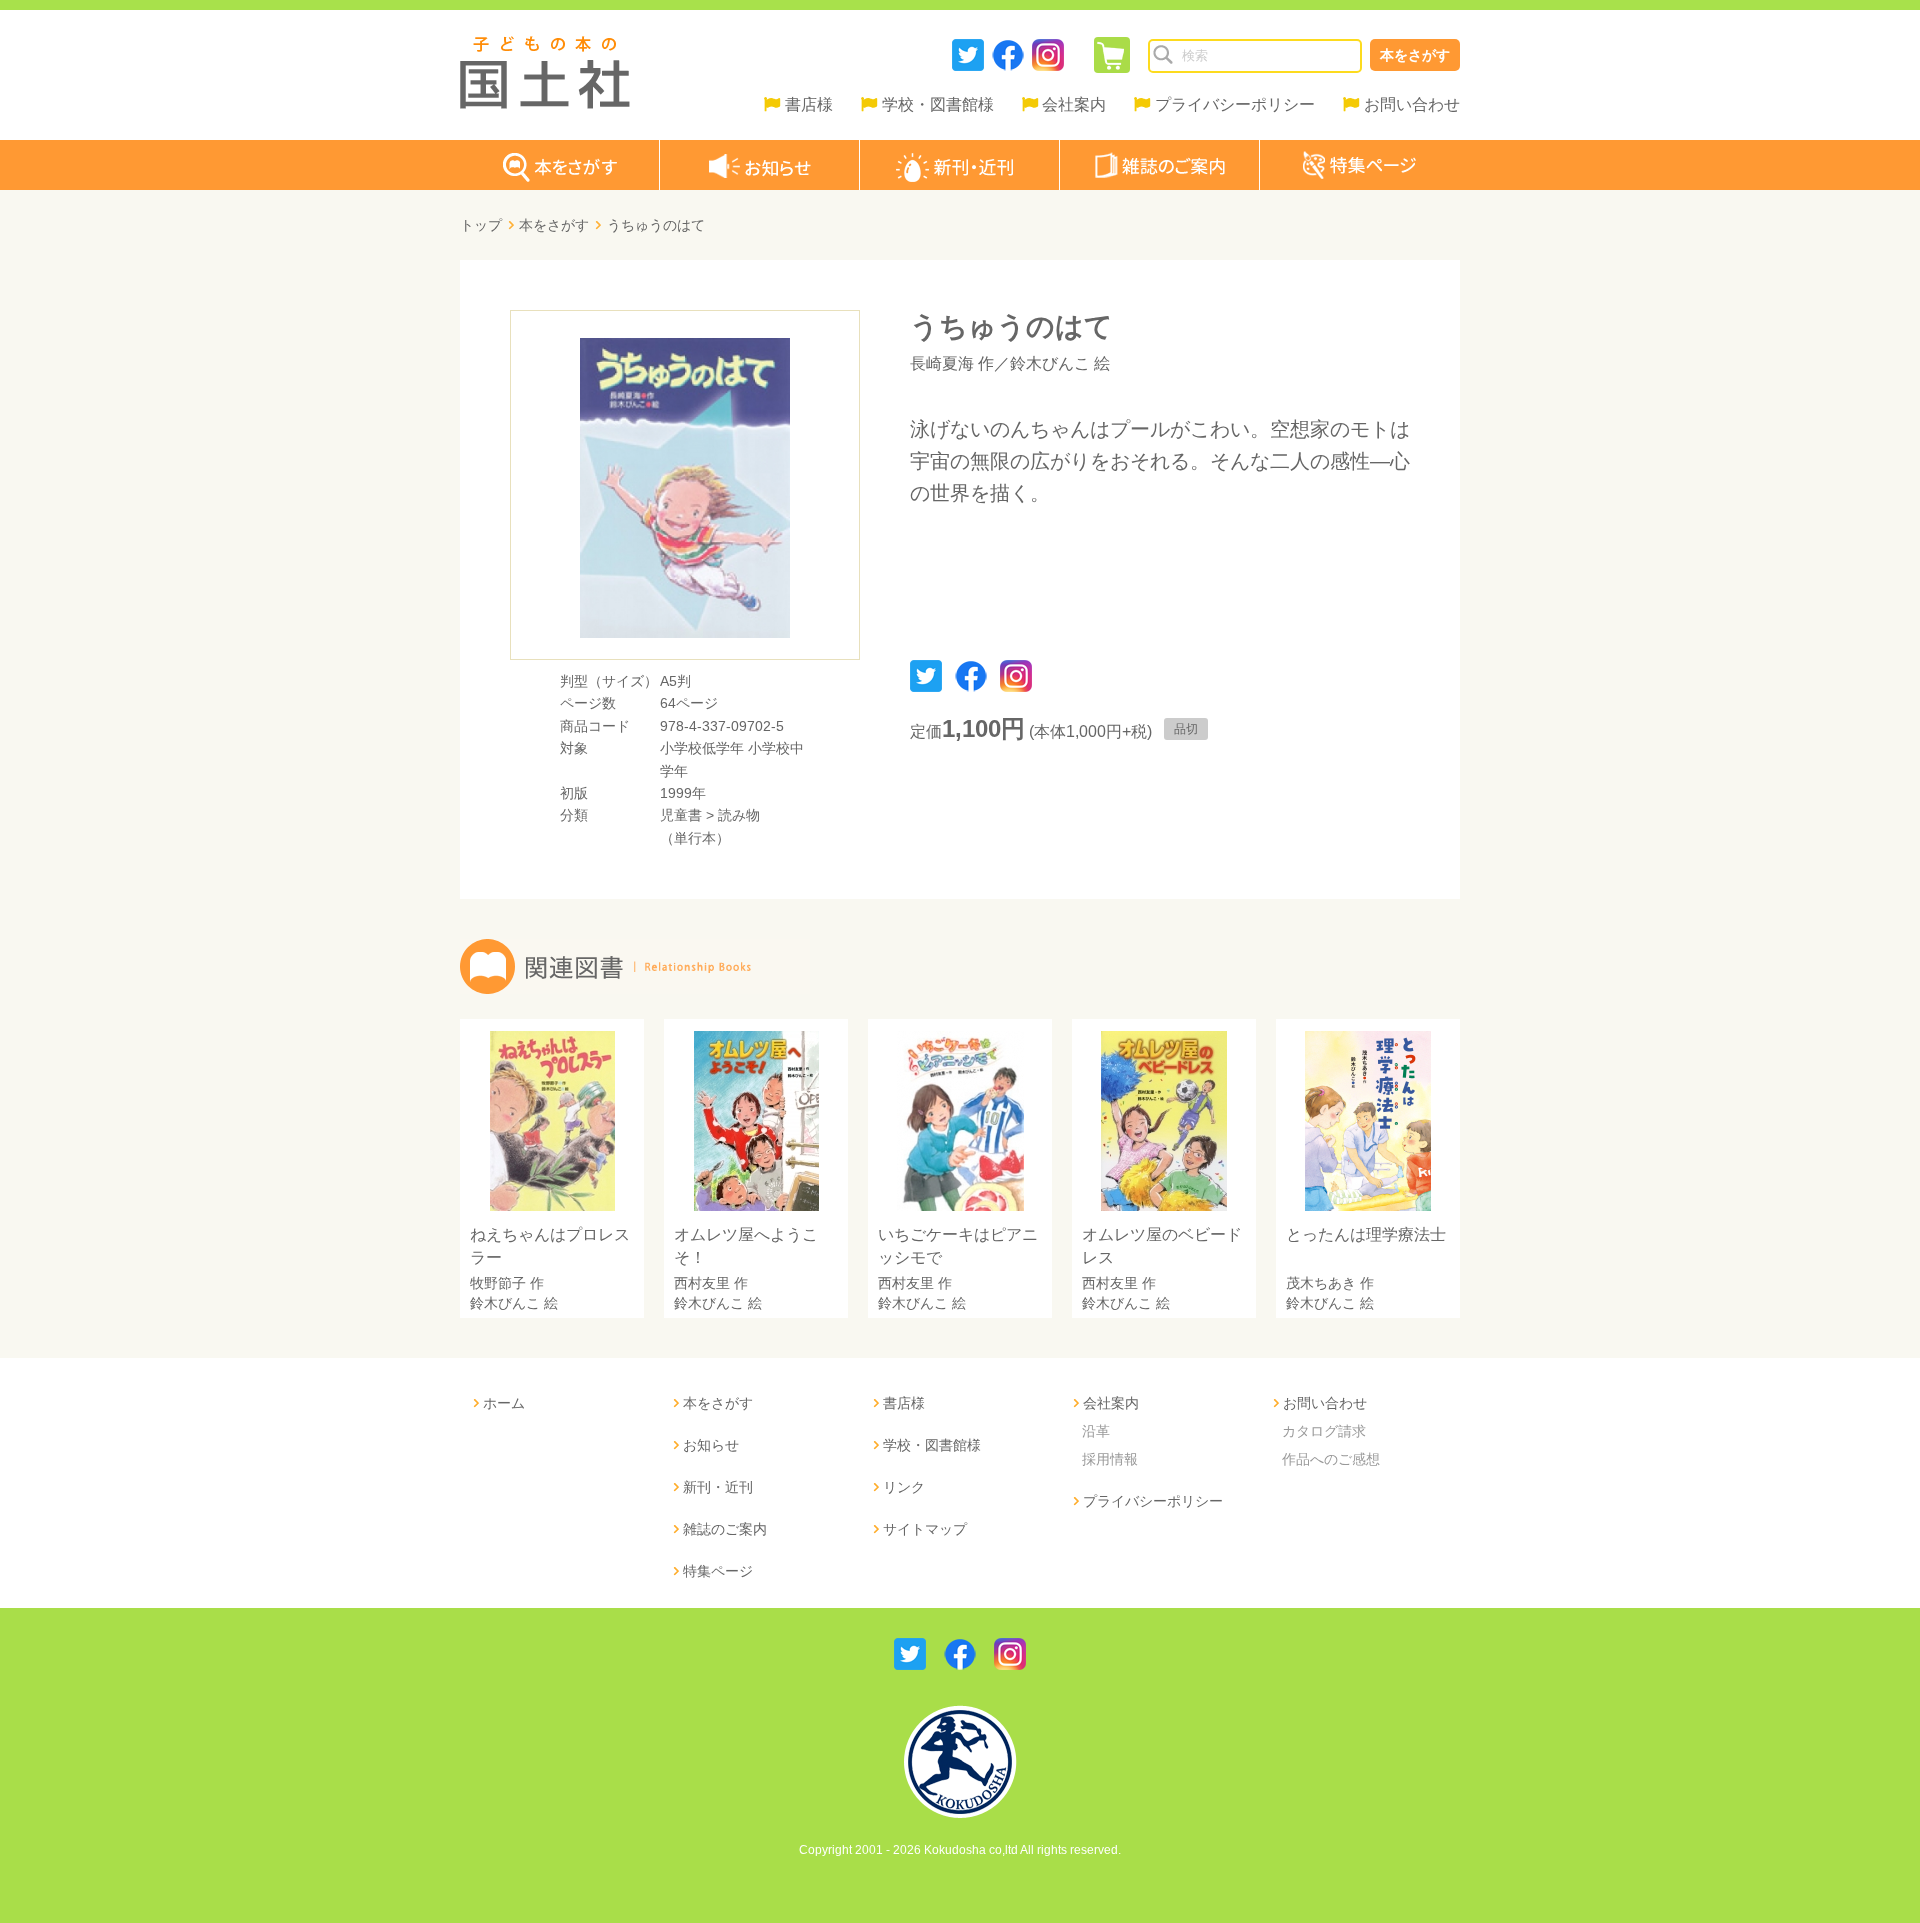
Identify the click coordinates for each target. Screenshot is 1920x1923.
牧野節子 (498, 1283)
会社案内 (1074, 104)
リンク (904, 1487)
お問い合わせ (1412, 104)
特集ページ (718, 1571)
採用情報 (1110, 1459)
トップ (481, 225)
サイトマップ (925, 1529)
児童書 (681, 815)
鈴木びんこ (1050, 363)
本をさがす (1415, 55)
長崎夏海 (942, 363)
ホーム (504, 1403)
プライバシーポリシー (1235, 104)
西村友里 (702, 1283)
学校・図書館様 (938, 104)
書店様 (809, 104)
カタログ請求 (1324, 1431)
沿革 (1096, 1431)
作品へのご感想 (1331, 1459)
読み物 (739, 815)
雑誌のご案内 (725, 1529)
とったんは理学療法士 (1366, 1234)
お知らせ (711, 1445)
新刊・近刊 (718, 1487)
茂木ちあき (1321, 1283)
